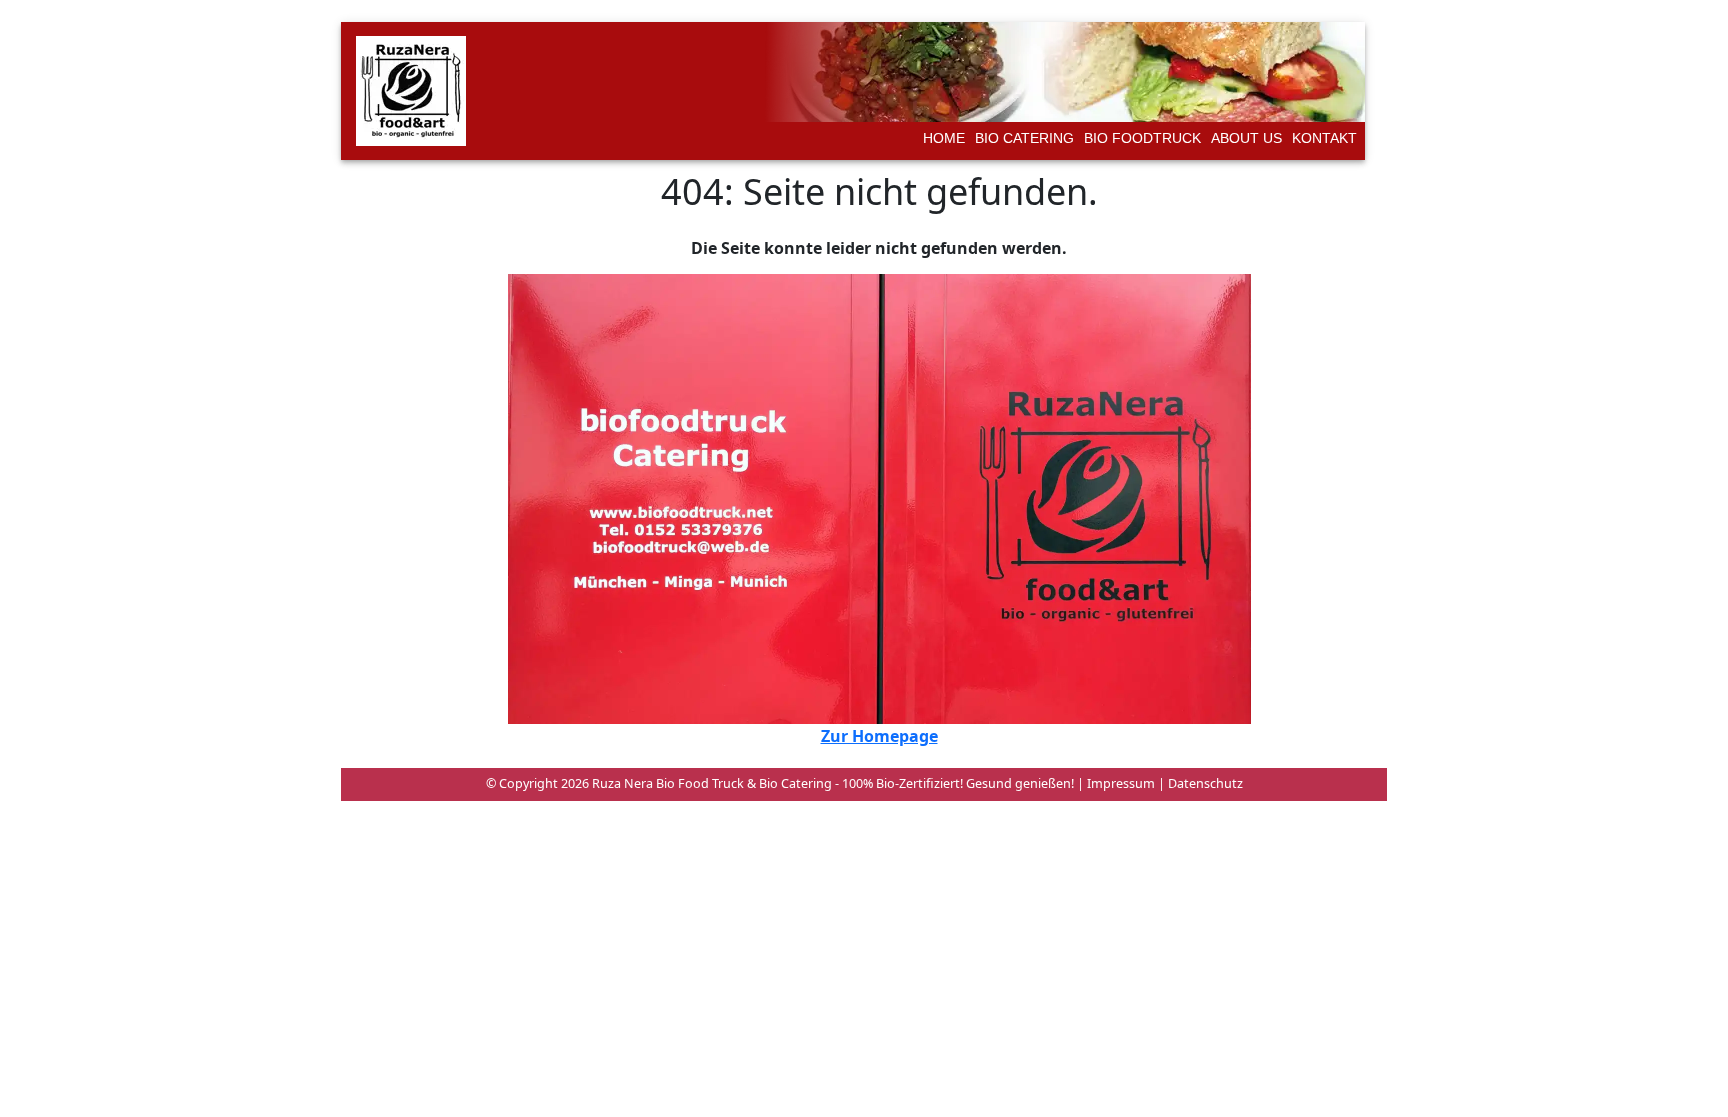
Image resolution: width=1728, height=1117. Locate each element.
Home (944, 138)
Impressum (1119, 783)
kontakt (1324, 138)
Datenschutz (1204, 783)
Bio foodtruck (1142, 138)
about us (1246, 138)
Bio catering (1024, 138)
